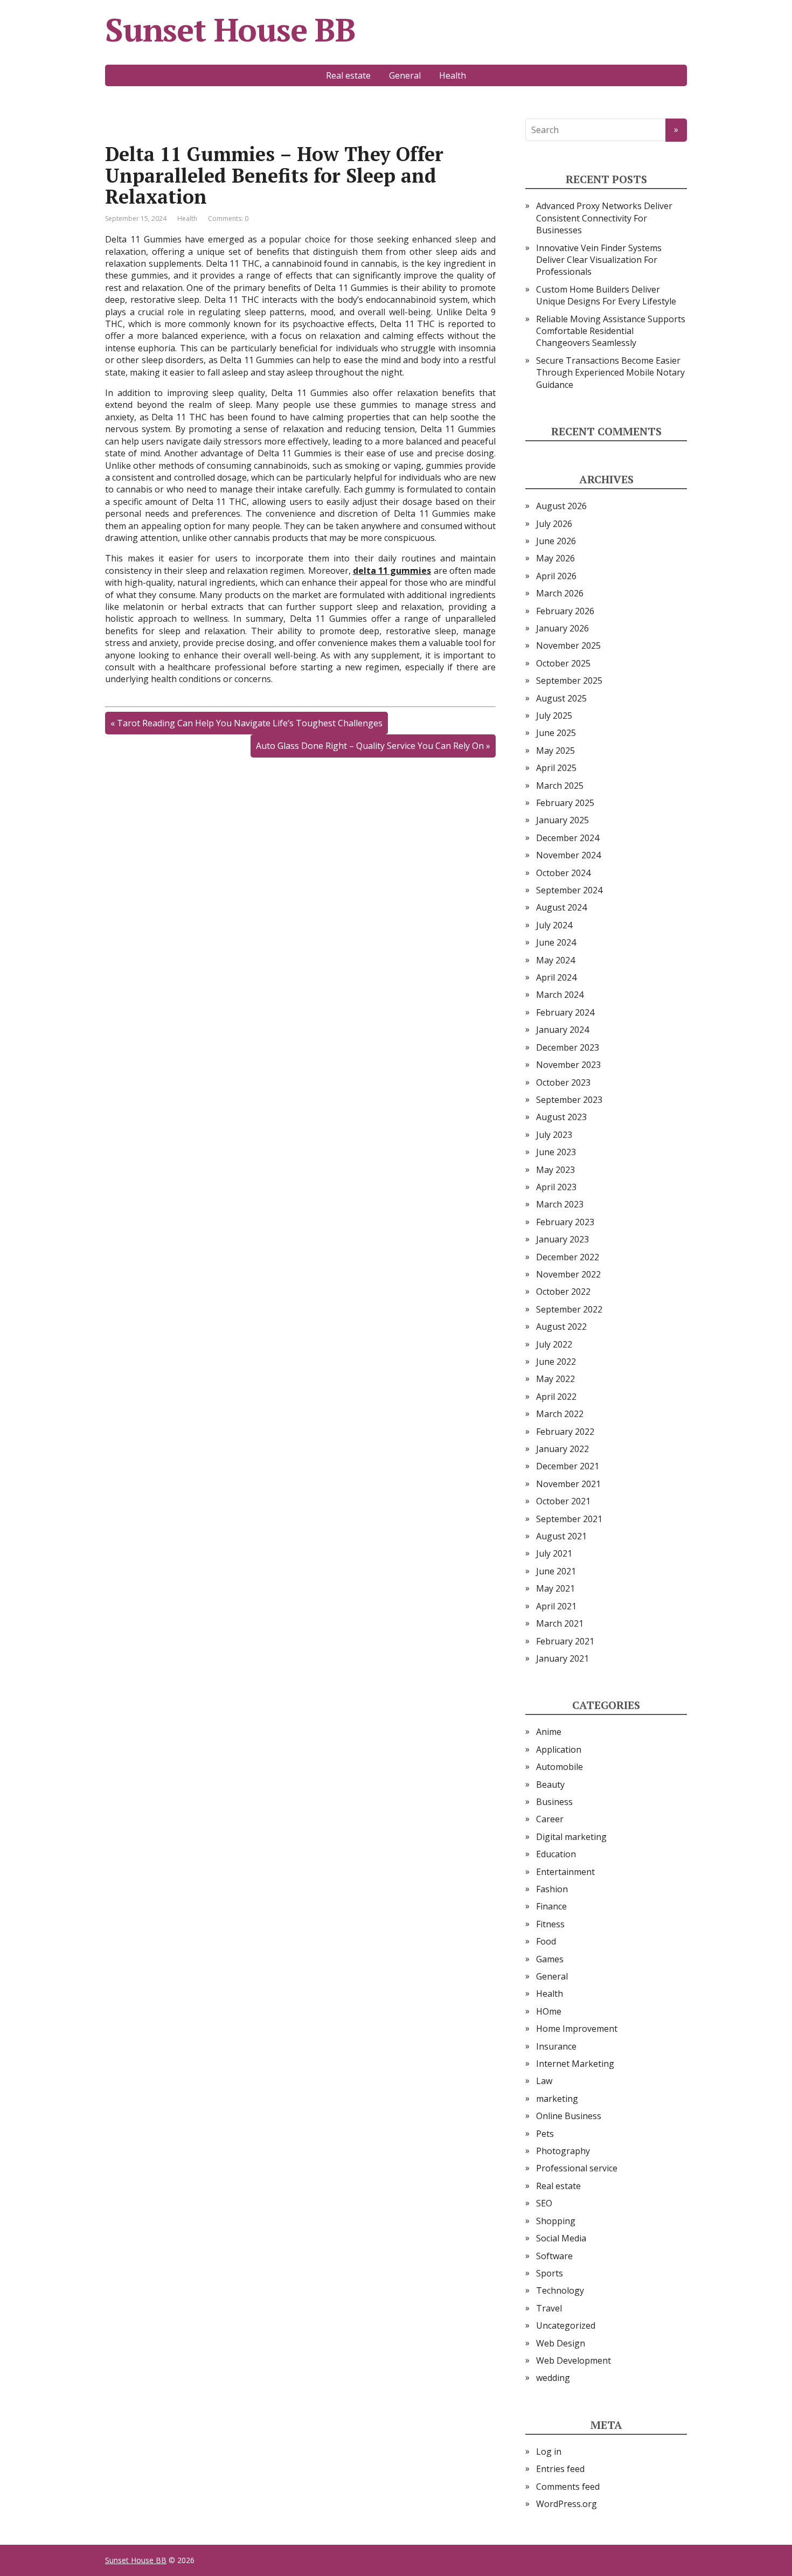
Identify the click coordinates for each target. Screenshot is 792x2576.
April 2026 (556, 576)
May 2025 (555, 751)
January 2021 (562, 1658)
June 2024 (556, 942)
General (405, 75)
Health (453, 75)
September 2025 (569, 681)
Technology (560, 2290)
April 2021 (556, 1606)
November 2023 (568, 1065)
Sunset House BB (230, 30)
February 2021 (565, 1641)
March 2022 (560, 1414)
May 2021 (555, 1588)
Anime (549, 1732)
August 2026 (561, 506)
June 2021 (556, 1571)
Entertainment (565, 1872)
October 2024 (563, 873)
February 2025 (565, 803)
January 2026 (562, 628)
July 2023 (554, 1135)
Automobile (560, 1767)
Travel (549, 2308)
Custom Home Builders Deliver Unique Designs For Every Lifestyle (606, 295)
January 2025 (562, 820)
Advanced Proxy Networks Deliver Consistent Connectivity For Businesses (604, 218)
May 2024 (555, 960)
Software (554, 2256)
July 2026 (554, 524)
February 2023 (565, 1222)
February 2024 (565, 1012)
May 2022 (555, 1379)
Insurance (556, 2046)
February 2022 (565, 1432)
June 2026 (556, 541)
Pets (545, 2134)
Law (544, 2081)
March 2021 (560, 1623)
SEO (544, 2203)
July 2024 (554, 925)
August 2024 (561, 907)
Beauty (550, 1785)
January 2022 (562, 1449)
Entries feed (560, 2469)
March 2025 (560, 786)
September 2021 (569, 1519)
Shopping (556, 2221)
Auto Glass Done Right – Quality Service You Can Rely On (370, 746)
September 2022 (569, 1309)
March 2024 (560, 995)
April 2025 (556, 768)
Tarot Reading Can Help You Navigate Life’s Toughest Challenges (250, 723)
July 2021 (554, 1553)
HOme (549, 2011)
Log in (549, 2452)
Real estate (348, 75)
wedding (553, 2378)
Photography (563, 2151)
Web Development (574, 2360)
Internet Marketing (575, 2064)
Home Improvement (577, 2029)
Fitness (550, 1924)
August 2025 (561, 698)
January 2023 (562, 1239)
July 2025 (554, 716)
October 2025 (563, 663)
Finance (551, 1906)
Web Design (561, 2343)
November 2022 (568, 1274)
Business (554, 1802)
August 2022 (561, 1327)
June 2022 (556, 1362)
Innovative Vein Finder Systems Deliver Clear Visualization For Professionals (599, 260)
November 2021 (568, 1484)
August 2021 (561, 1536)
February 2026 (565, 611)
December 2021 (568, 1466)
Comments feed (568, 2487)
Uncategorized (566, 2325)
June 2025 (556, 733)
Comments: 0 (228, 218)
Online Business (569, 2116)
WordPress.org (567, 2504)
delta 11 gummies (392, 571)
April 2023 (556, 1187)
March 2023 (560, 1204)
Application (559, 1749)
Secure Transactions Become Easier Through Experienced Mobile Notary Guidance (610, 373)
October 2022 (563, 1292)
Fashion (552, 1889)
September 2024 (569, 890)
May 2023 (555, 1170)
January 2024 (562, 1030)
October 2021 (563, 1501)
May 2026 (555, 558)
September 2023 (569, 1100)
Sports (550, 2273)
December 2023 (568, 1047)
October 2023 (563, 1082)
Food (546, 1941)
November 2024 (568, 855)
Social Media (561, 2238)
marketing (557, 2099)
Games (550, 1959)
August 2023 (561, 1117)
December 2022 (568, 1257)
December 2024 (568, 838)
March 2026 (560, 593)
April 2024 (556, 977)
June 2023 (556, 1152)
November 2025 (568, 645)
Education (556, 1854)
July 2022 (554, 1344)
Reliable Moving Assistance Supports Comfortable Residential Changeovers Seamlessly (611, 331)
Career (550, 1819)
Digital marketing (571, 1837)
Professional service (577, 2168)
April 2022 (556, 1397)
